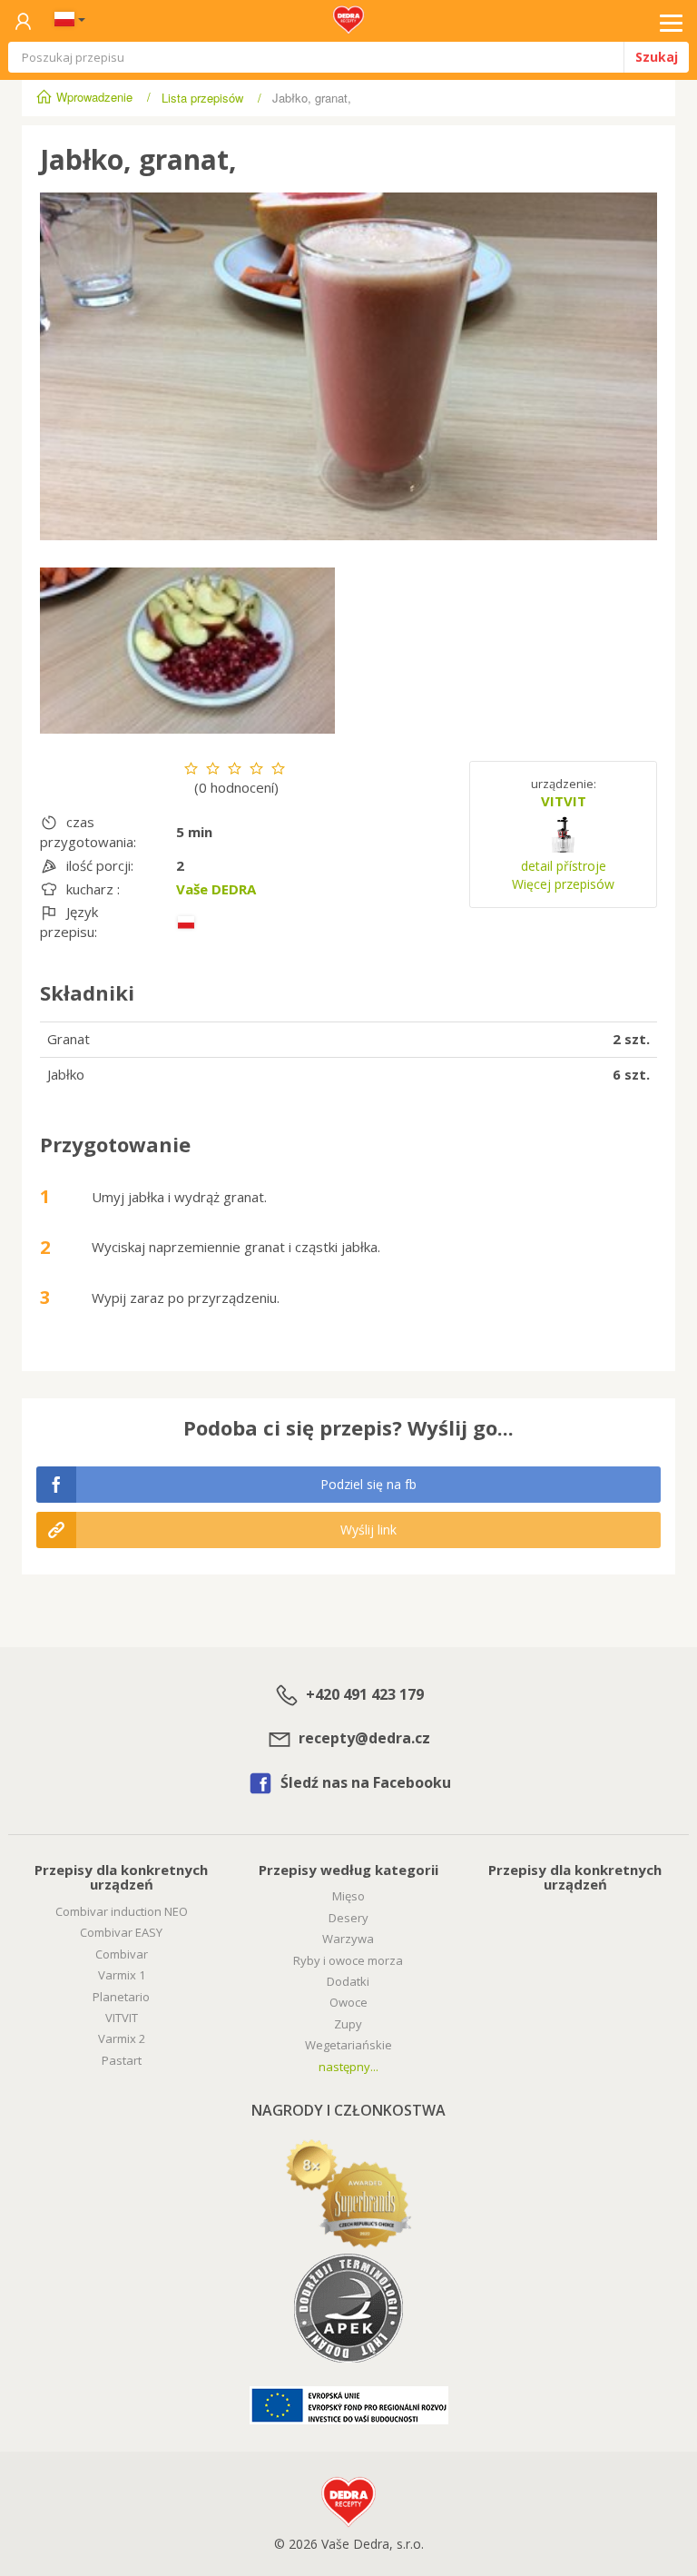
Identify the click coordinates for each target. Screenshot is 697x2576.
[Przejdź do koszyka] (23, 22)
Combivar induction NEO (122, 1911)
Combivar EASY (121, 1932)
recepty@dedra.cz (363, 1738)
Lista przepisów (202, 98)
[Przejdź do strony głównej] (348, 15)
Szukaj (657, 57)
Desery (348, 1918)
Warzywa (348, 1939)
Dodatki (348, 1981)
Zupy (348, 2024)
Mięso (348, 1896)
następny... (348, 2067)
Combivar (122, 1954)
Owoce (348, 2002)
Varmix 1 (122, 1975)
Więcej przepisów (563, 884)
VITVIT (564, 801)
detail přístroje (564, 866)
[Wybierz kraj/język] (66, 21)
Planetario (121, 1997)
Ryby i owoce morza (348, 1960)
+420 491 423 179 (363, 1694)
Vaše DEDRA (216, 889)
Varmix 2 (122, 2038)
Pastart (122, 2060)
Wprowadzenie (94, 97)
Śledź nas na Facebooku (364, 1782)
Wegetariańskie (348, 2045)
